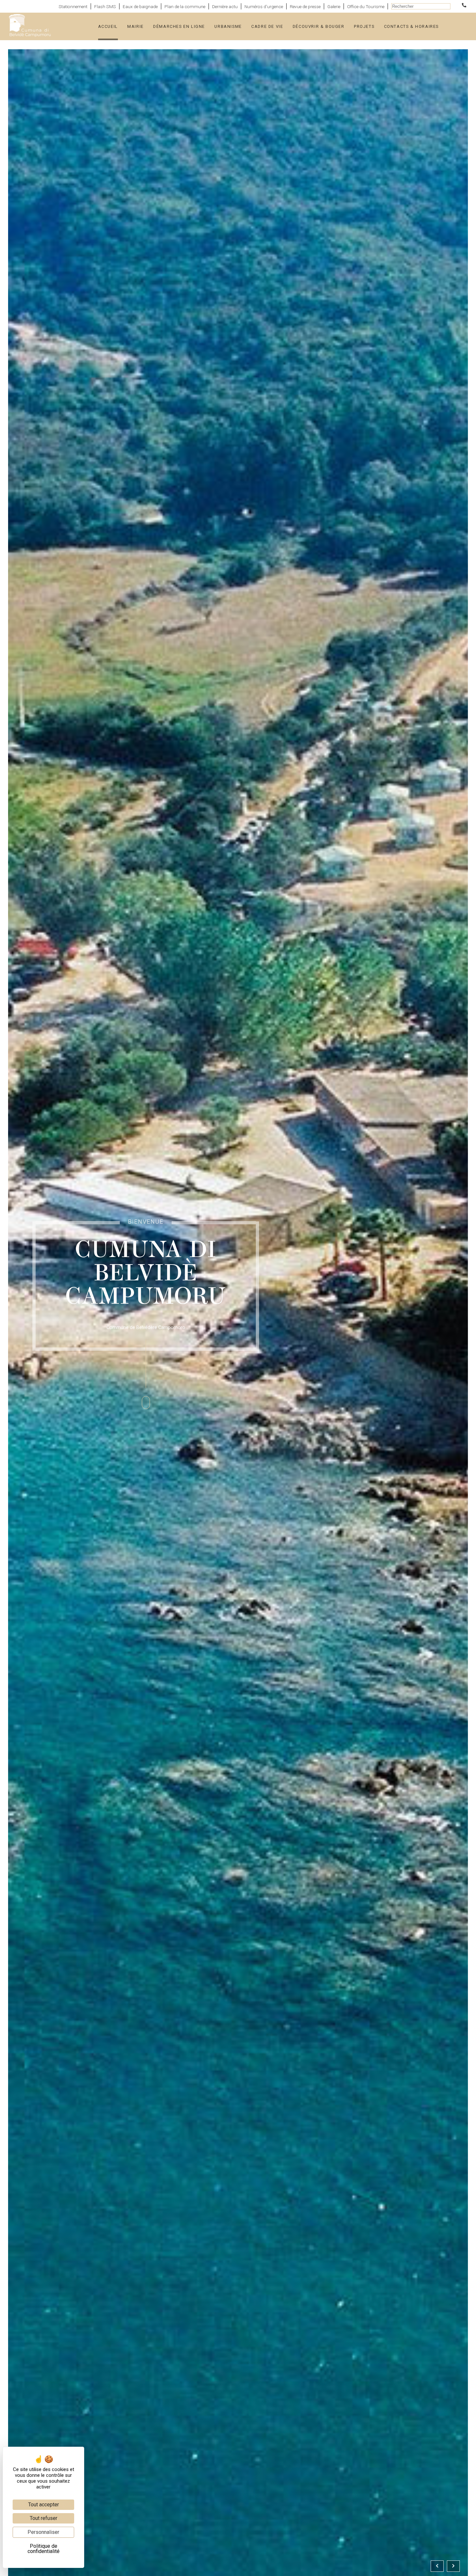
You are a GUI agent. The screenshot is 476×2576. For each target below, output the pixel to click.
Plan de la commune (185, 6)
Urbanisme (228, 26)
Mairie (136, 26)
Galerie (334, 6)
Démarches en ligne (179, 26)
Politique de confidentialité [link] (44, 2549)
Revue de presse (305, 6)
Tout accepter (44, 2505)
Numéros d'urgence (264, 6)
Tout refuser (44, 2518)
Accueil (108, 26)
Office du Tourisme (366, 6)
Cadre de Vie (267, 26)
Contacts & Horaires (411, 26)
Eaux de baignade (140, 6)
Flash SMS (105, 6)
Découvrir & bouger (319, 26)
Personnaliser (43, 2532)
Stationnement (73, 6)
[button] (437, 2566)
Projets (364, 26)
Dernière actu (225, 6)
